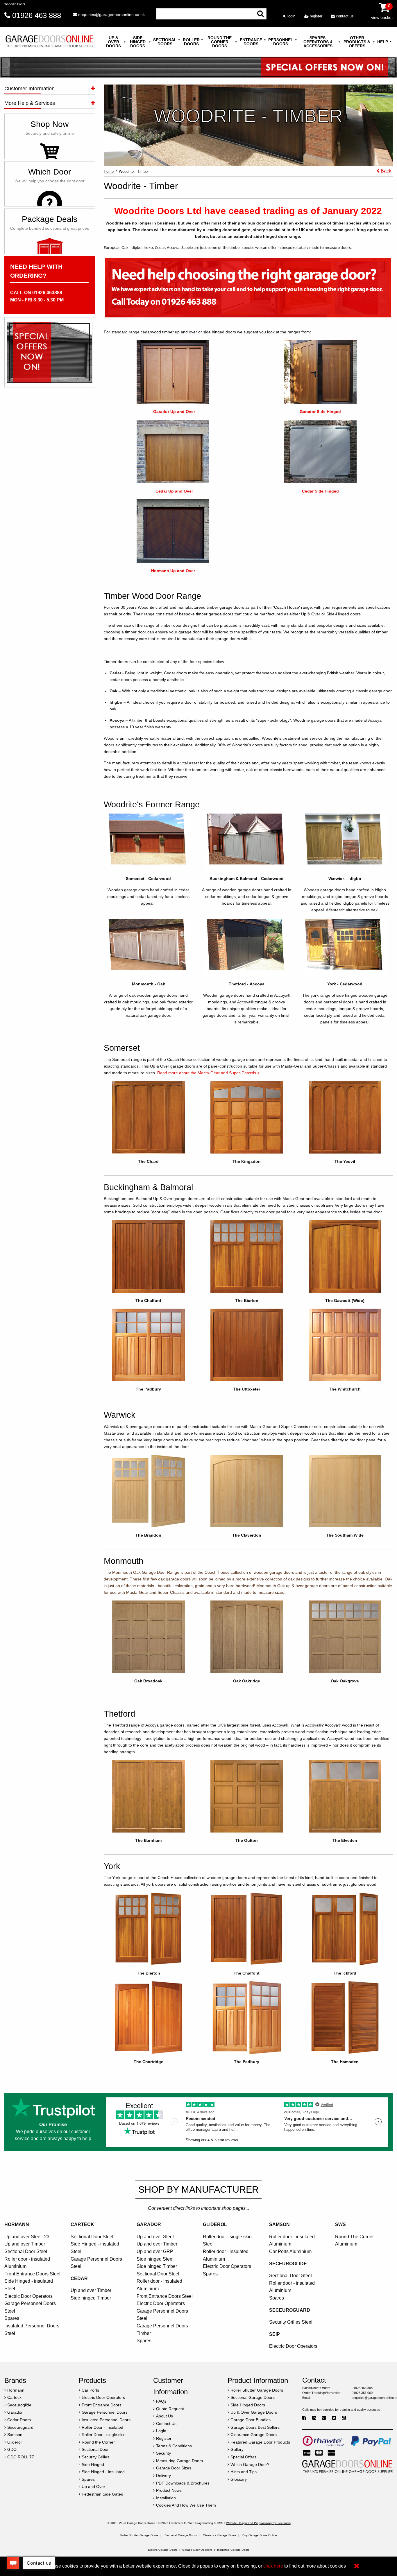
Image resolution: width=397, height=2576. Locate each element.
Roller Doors (191, 42)
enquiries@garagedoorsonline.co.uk (111, 15)
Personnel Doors (281, 42)
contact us (344, 16)
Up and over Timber (25, 2244)
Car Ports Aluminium (290, 2251)
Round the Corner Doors (220, 42)
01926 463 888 (37, 15)
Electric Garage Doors (163, 2550)
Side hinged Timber (91, 2298)
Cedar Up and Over (174, 491)
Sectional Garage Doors (181, 2535)
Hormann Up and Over (173, 571)
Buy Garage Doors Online (260, 2535)
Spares (12, 2318)
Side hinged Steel (155, 2259)
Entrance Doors (251, 42)
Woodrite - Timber (134, 171)
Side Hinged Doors (138, 42)
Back (385, 171)
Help (383, 42)
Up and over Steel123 (27, 2237)
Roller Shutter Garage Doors (139, 2535)
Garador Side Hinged (320, 412)
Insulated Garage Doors (233, 2550)
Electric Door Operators (28, 2296)
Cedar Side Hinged (320, 491)
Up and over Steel (155, 2237)
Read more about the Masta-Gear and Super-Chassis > (208, 1073)
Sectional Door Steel (26, 2251)
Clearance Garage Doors (220, 2535)
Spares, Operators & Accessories (318, 42)
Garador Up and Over (174, 412)
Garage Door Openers (197, 2550)
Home (109, 171)
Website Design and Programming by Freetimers (258, 2523)
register (315, 16)
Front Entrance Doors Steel (32, 2274)
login (291, 16)
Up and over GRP (155, 2251)
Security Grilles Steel (291, 2322)
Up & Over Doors (113, 42)
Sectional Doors (165, 42)
